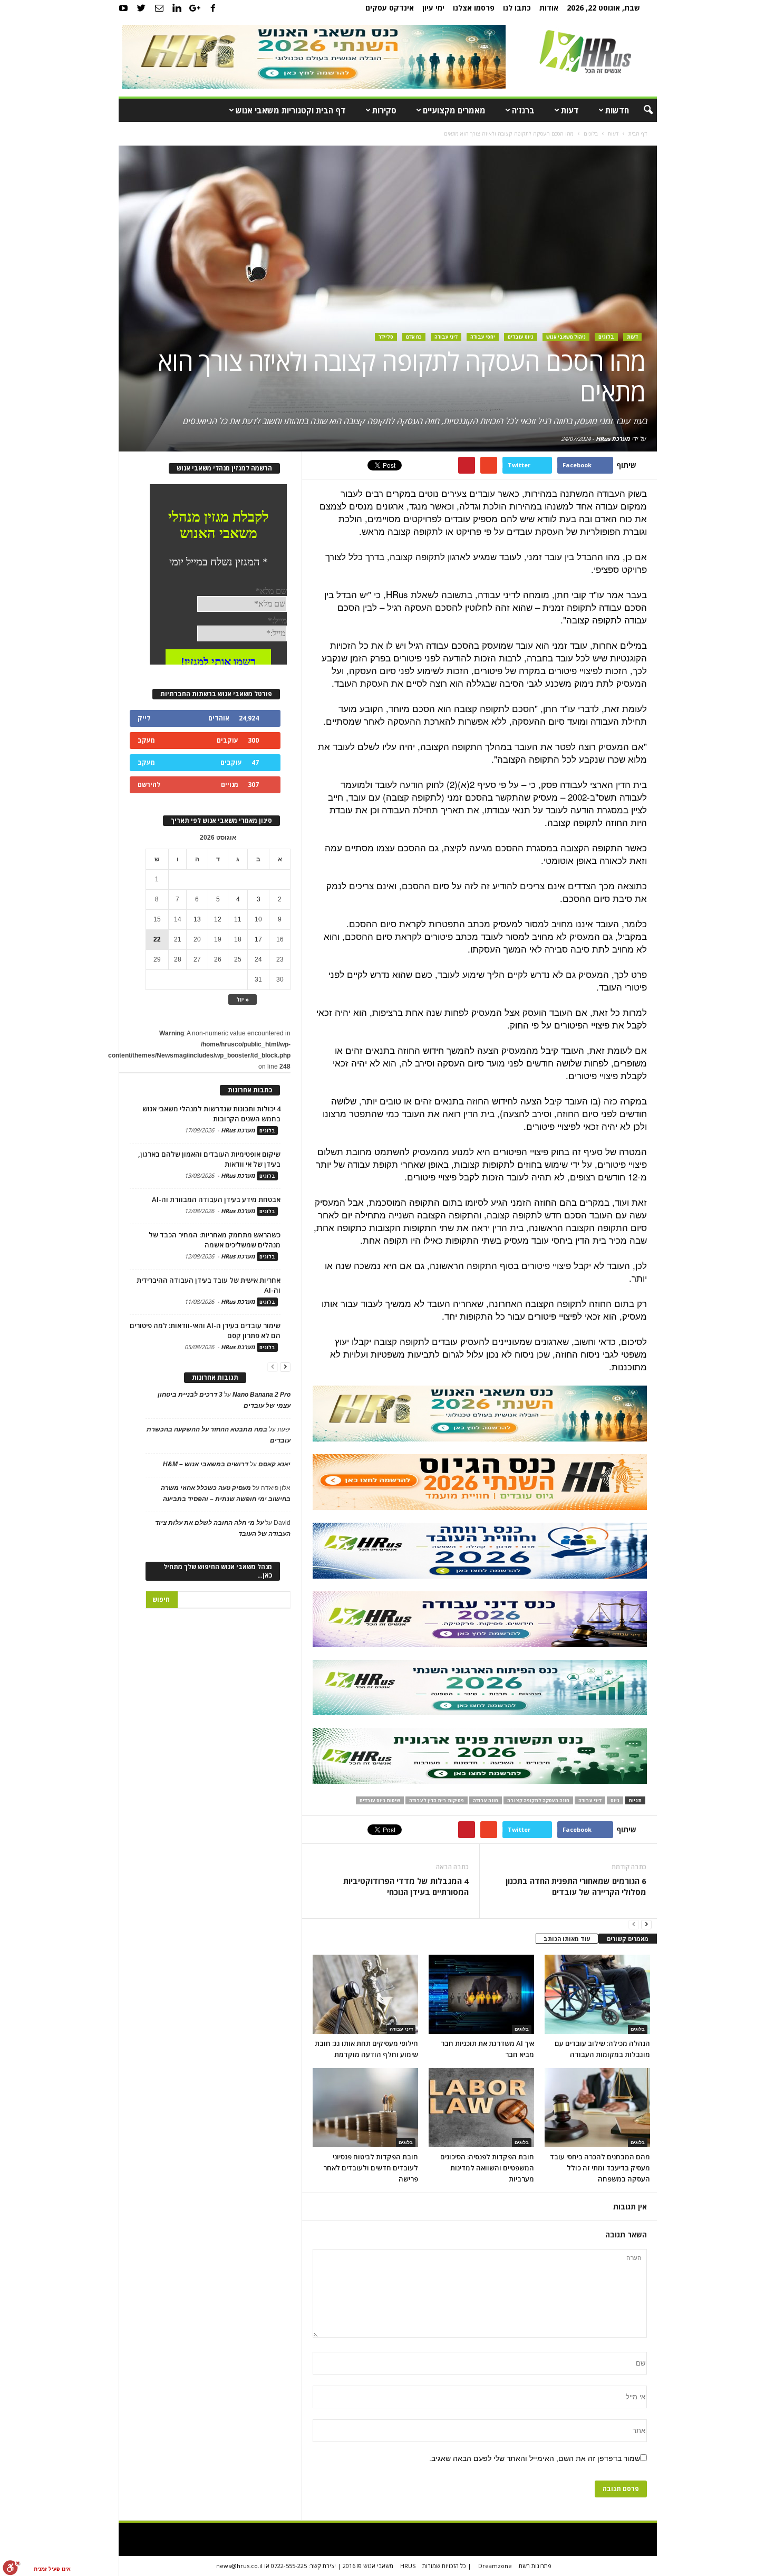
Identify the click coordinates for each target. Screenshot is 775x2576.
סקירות (384, 110)
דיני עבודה (446, 337)
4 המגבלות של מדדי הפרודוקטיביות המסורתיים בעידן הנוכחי (406, 1886)
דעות (570, 110)
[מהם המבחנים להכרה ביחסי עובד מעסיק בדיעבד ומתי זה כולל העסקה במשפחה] (597, 2108)
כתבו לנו (517, 8)
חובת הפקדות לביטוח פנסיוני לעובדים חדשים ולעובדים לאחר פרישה (371, 2168)
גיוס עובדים (521, 337)
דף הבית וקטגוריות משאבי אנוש (291, 110)
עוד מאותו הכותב (567, 1939)
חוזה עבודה (486, 1800)
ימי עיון (433, 8)
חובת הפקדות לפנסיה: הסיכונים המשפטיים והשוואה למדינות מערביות (487, 2168)
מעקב (146, 740)
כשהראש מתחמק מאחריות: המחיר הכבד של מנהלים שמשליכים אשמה (215, 1240)
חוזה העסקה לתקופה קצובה (538, 1800)
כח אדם (414, 337)
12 (218, 919)
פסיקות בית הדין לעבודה (437, 1800)
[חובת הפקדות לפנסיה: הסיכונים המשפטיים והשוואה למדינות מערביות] (481, 2108)
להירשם (149, 785)
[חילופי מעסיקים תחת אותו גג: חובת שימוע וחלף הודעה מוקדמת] (365, 1994)
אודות (549, 8)
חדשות (617, 110)
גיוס (615, 1800)
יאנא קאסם (274, 1464)
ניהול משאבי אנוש (566, 337)
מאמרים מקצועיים (454, 110)
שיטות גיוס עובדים (380, 1800)
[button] (641, 110)
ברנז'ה (523, 110)
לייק (144, 718)
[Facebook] (213, 8)
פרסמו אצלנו (474, 8)
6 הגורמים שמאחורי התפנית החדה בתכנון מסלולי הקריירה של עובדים (576, 1886)
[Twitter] (141, 8)
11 (238, 919)
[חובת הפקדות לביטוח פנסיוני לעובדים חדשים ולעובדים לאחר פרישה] (365, 2108)
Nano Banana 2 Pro (261, 1395)
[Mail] (159, 8)
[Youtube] (123, 8)
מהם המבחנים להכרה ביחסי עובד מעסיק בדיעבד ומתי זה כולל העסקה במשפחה (600, 2168)
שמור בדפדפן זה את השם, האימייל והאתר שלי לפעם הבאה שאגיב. (535, 2458)
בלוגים (606, 337)
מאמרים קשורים (628, 1939)
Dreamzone (495, 2566)
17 (258, 939)
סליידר (386, 337)
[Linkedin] (177, 8)
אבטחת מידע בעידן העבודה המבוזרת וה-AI (216, 1199)
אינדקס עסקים (390, 8)
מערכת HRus (613, 439)
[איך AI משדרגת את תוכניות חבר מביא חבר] (481, 1994)
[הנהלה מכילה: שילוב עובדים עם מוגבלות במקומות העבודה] (597, 1994)
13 (197, 919)
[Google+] (195, 8)
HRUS (408, 2566)
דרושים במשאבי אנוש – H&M (206, 1464)
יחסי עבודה (483, 337)
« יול (243, 999)
